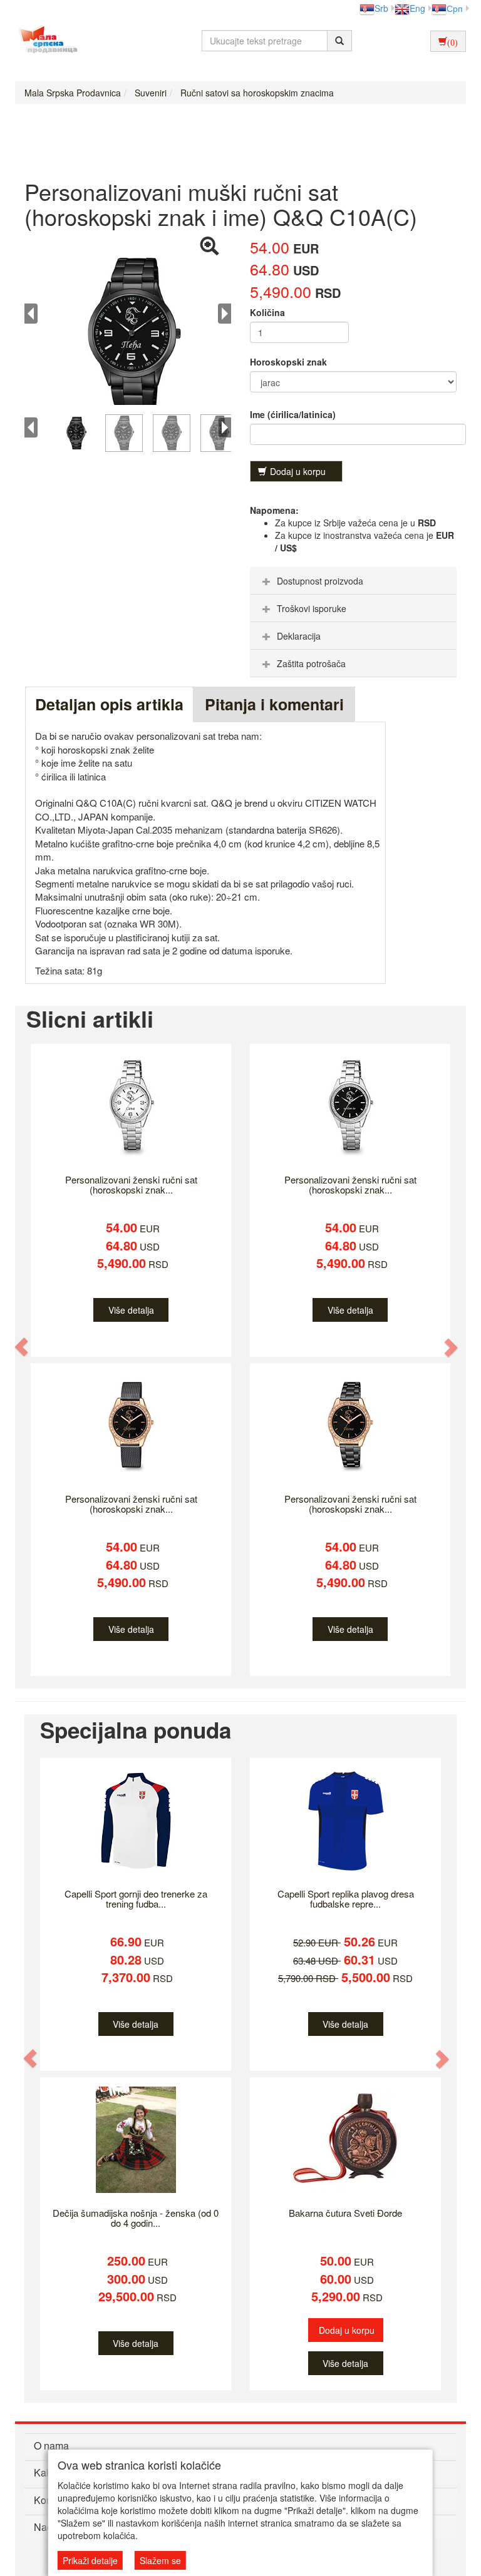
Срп (455, 8)
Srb (381, 8)
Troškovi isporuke (312, 608)
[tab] (353, 581)
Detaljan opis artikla (109, 704)
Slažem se (160, 2560)
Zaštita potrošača (311, 663)
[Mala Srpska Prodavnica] (45, 41)
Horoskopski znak (288, 362)
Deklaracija (299, 636)
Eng (417, 8)
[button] (22, 1347)
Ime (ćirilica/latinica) (293, 414)
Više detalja (131, 1310)
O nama (51, 2446)
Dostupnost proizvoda (320, 581)
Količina (267, 312)
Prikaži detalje (90, 2560)
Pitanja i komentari (274, 704)
